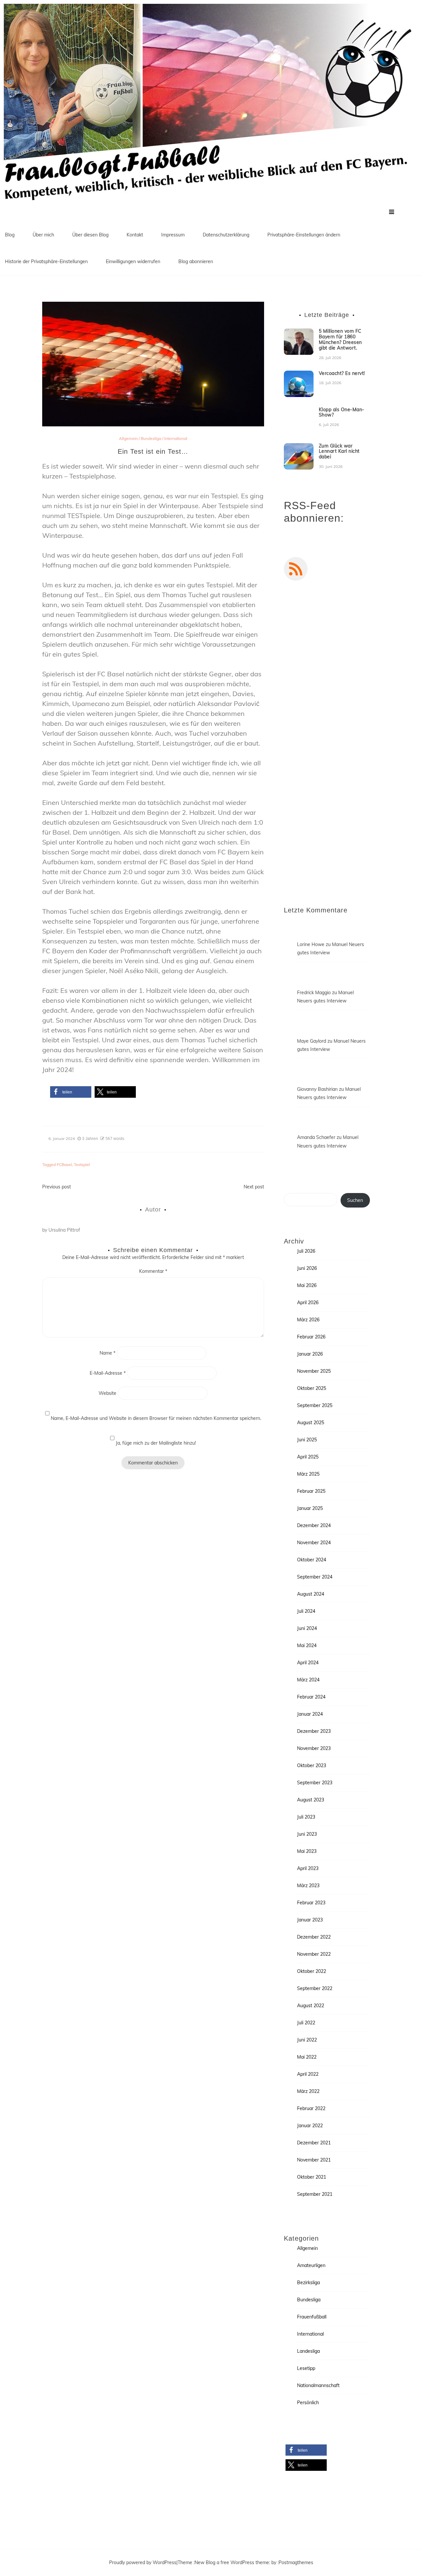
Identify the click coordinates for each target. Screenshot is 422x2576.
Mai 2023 (307, 1851)
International (176, 438)
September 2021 (315, 2194)
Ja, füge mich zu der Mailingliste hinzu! (155, 1443)
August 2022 (311, 2006)
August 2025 (311, 1423)
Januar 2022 (310, 2126)
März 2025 (308, 1474)
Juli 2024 (306, 1611)
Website (107, 1393)
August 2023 (311, 1800)
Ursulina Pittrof (64, 1230)
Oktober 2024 (312, 1560)
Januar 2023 (310, 1920)
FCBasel (64, 1165)
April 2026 (308, 1303)
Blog (10, 235)
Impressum (173, 235)
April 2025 (308, 1457)
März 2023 (308, 1886)
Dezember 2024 (314, 1525)
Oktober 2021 (312, 2177)
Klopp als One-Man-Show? (342, 412)
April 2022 (308, 2074)
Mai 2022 (307, 2057)
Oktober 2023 (312, 1765)
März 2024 (308, 1680)
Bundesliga (151, 438)
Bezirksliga (308, 2283)
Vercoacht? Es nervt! (342, 373)
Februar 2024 (311, 1697)
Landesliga (308, 2351)
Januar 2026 (310, 1354)
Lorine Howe (311, 944)
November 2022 (314, 1954)
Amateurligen (311, 2265)
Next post (254, 1187)
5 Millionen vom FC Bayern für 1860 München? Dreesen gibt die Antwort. (340, 339)
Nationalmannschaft (318, 2385)
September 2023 (315, 1783)
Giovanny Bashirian (317, 1089)
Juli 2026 (306, 1251)
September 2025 (315, 1405)
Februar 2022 (311, 2108)
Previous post (57, 1187)
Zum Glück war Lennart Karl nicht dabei (339, 451)
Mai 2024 (307, 1645)
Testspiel (82, 1165)
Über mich (43, 235)
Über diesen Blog (90, 235)
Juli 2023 (306, 1817)
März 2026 (308, 1320)
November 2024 (314, 1543)
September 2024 (315, 1577)
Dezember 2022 (314, 1937)
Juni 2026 (307, 1268)
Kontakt (135, 235)
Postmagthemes (296, 2562)
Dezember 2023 (314, 1731)
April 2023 (308, 1868)
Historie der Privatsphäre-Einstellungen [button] (46, 261)
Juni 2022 (307, 2040)
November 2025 (314, 1371)
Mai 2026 (307, 1285)
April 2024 (308, 1663)
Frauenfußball (312, 2317)
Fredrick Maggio (314, 993)
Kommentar (153, 1271)
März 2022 (308, 2091)
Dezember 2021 (314, 2143)
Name (107, 1353)
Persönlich (308, 2403)
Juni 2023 (307, 1834)
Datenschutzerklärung (226, 235)
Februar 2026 (311, 1337)
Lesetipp (306, 2368)
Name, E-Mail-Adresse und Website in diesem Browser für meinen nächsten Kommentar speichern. (156, 1418)
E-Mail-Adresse (108, 1373)
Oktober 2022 (312, 1971)
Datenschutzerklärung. (311, 864)
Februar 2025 (311, 1491)
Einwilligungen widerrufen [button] (133, 261)
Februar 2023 (311, 1903)
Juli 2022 (306, 2023)
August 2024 (311, 1594)
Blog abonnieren (196, 261)
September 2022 (315, 1988)
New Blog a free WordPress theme (232, 2562)
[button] (71, 1092)
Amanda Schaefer (316, 1137)
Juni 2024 (307, 1628)
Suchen (355, 1200)
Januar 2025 (310, 1508)
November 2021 (314, 2160)
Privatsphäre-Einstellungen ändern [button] (304, 235)
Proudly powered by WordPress (143, 2562)
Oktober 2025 (312, 1388)
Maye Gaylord (312, 1041)
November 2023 (314, 1748)
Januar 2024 (310, 1714)
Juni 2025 (307, 1440)
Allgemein (128, 438)
